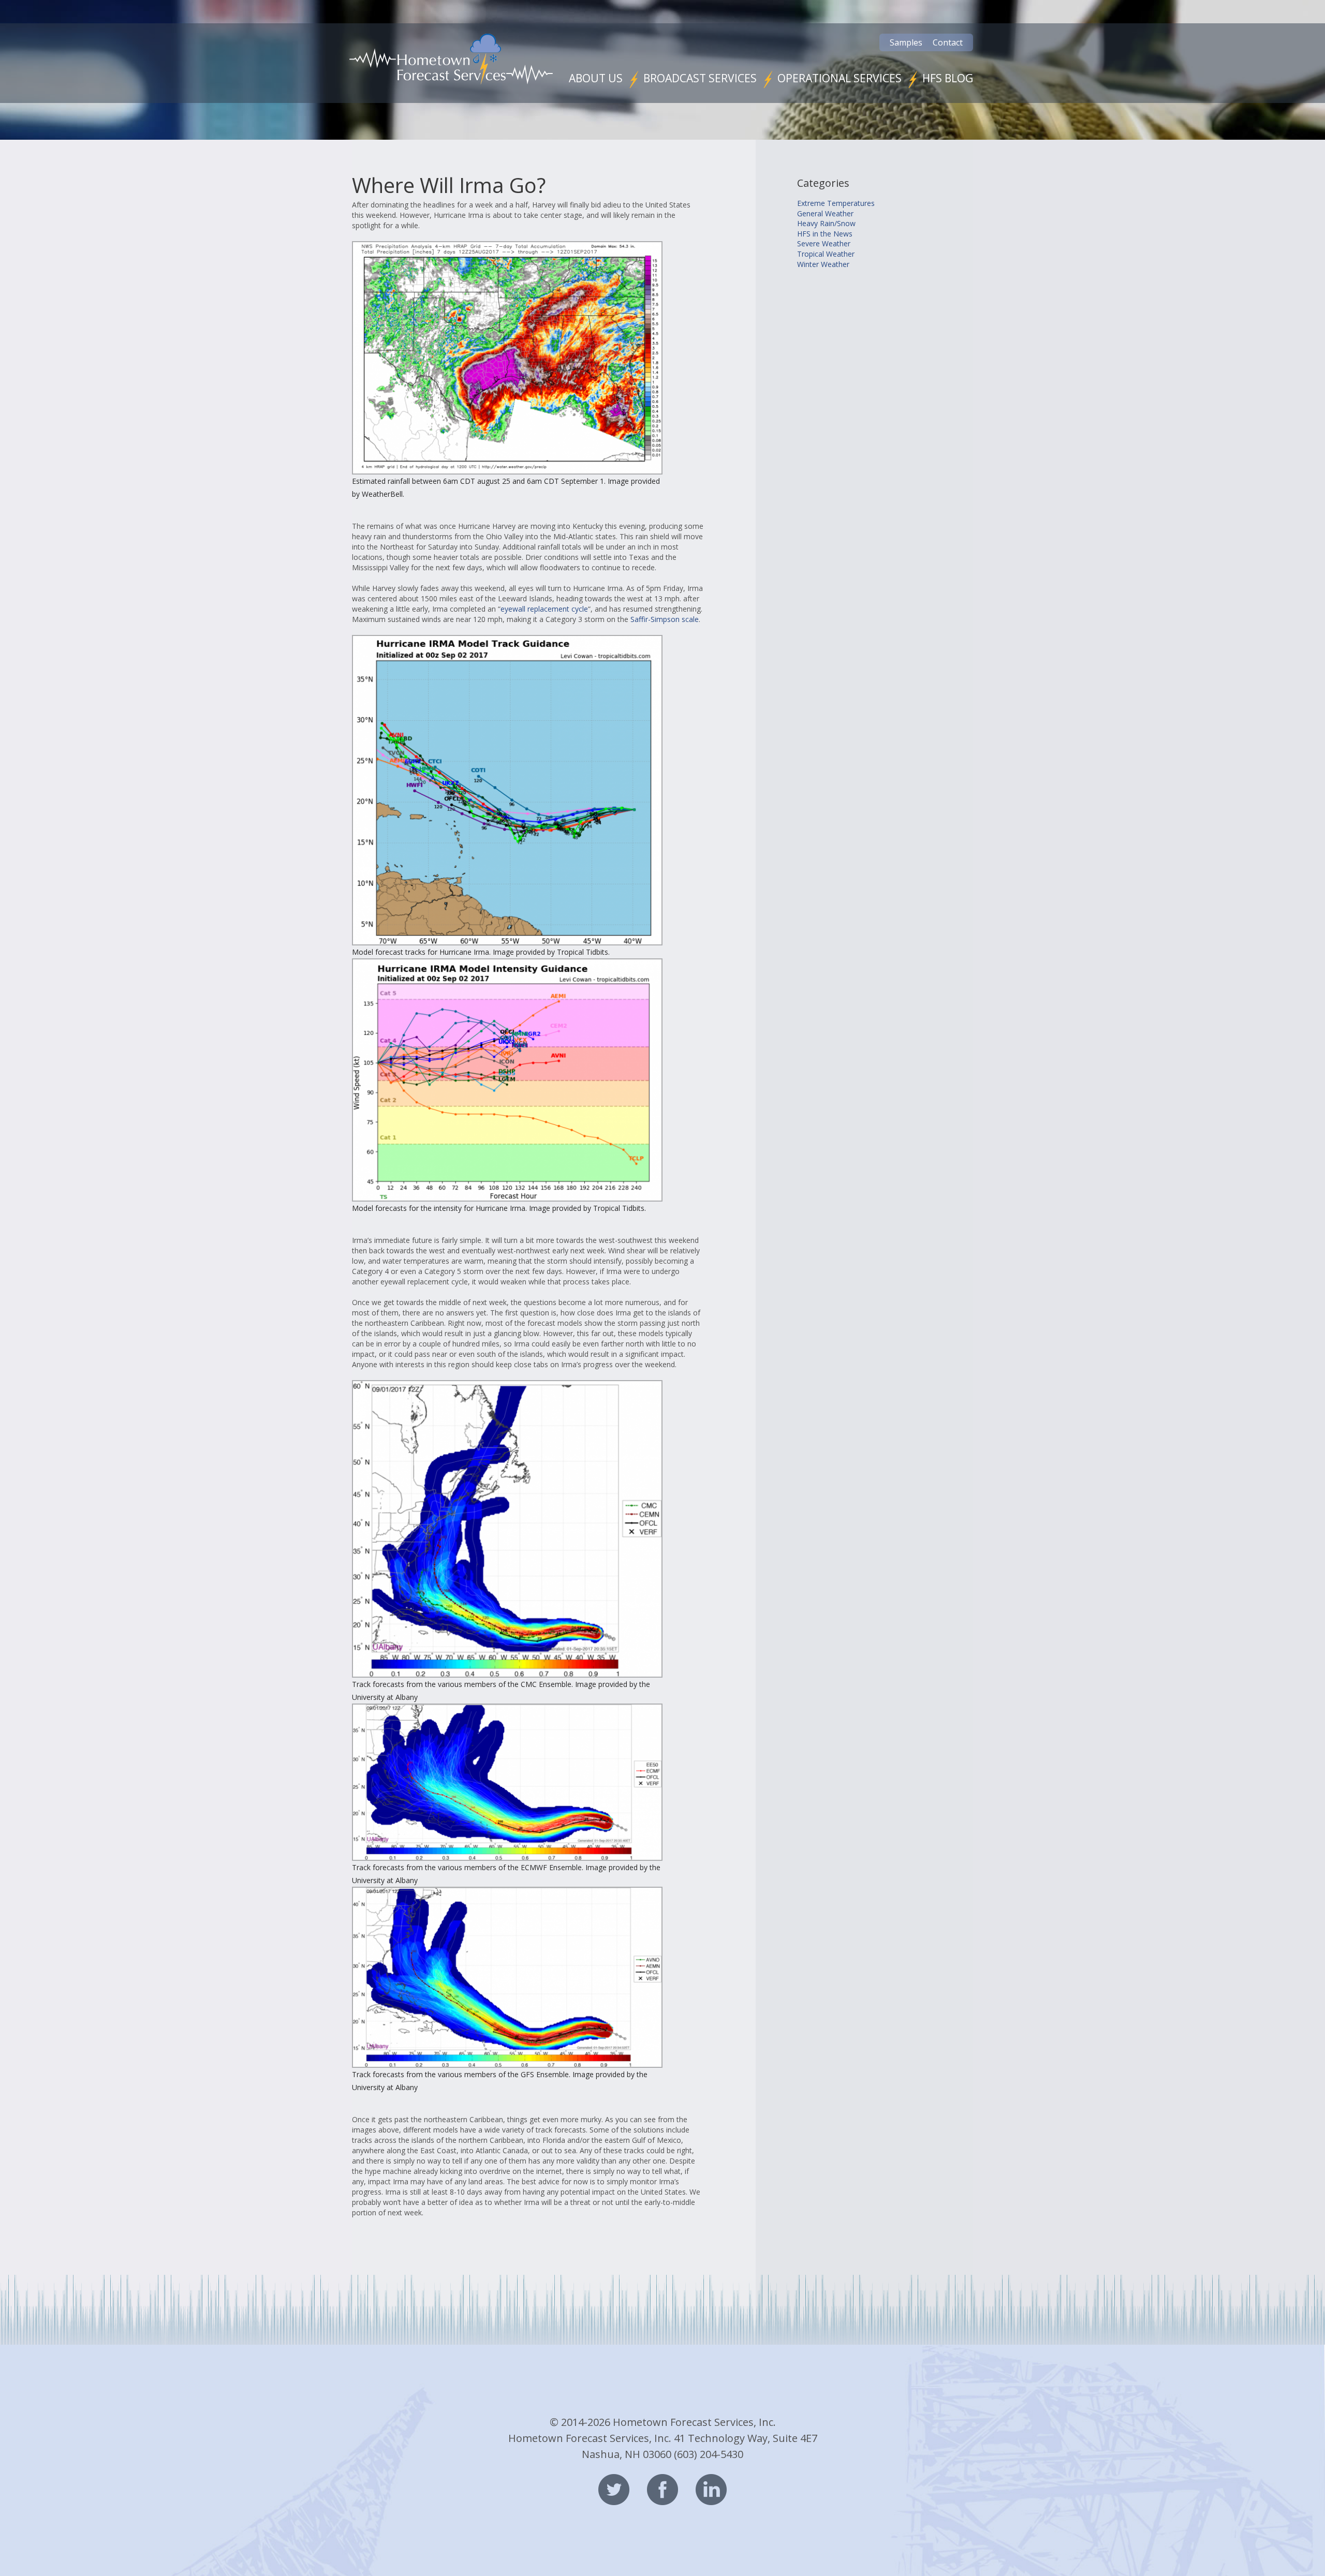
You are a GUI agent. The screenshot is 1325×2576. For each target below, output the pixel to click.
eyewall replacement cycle (544, 609)
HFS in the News (825, 234)
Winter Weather (823, 264)
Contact (948, 42)
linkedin (711, 2490)
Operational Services (840, 78)
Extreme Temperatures (836, 203)
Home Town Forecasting (451, 59)
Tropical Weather (826, 254)
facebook (662, 2490)
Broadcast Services (700, 78)
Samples (906, 42)
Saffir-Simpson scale (665, 619)
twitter (614, 2490)
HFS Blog (948, 78)
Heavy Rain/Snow (826, 223)
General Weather (825, 213)
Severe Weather (824, 243)
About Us (596, 78)
